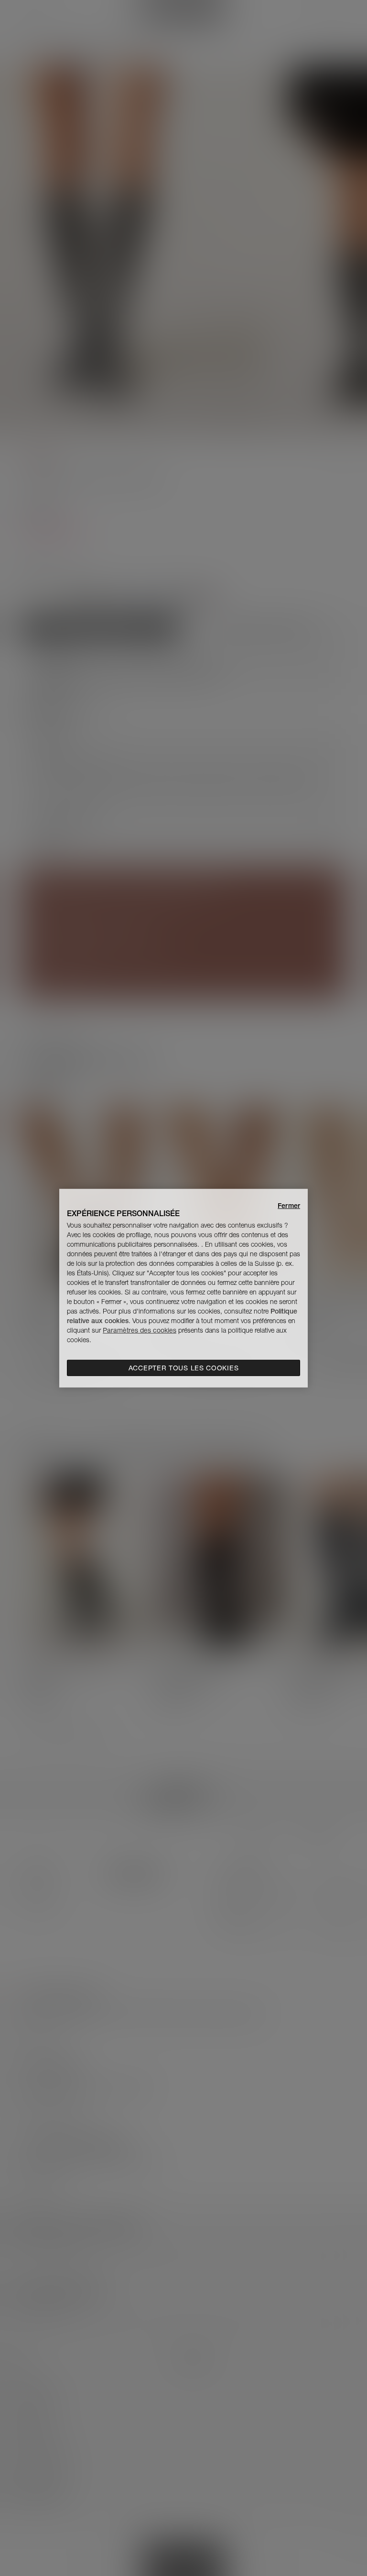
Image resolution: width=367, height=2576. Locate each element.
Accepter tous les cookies (184, 1368)
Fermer (289, 1205)
